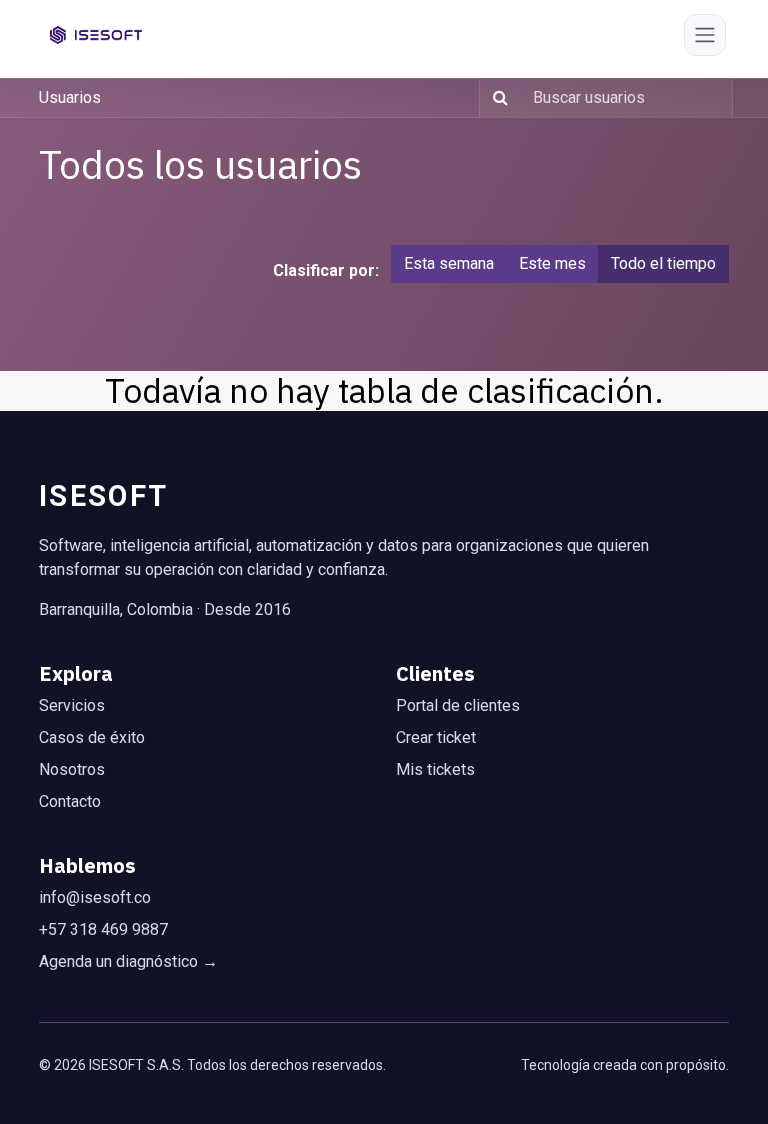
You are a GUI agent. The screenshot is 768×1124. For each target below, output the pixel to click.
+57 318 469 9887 (103, 929)
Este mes (552, 263)
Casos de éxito (92, 737)
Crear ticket (436, 737)
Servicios (72, 705)
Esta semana (449, 263)
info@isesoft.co (95, 897)
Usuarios (70, 97)
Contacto (70, 801)
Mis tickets (435, 769)
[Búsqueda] (496, 98)
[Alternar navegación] (705, 35)
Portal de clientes (458, 705)
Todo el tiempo (663, 263)
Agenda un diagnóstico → (128, 961)
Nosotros (72, 769)
